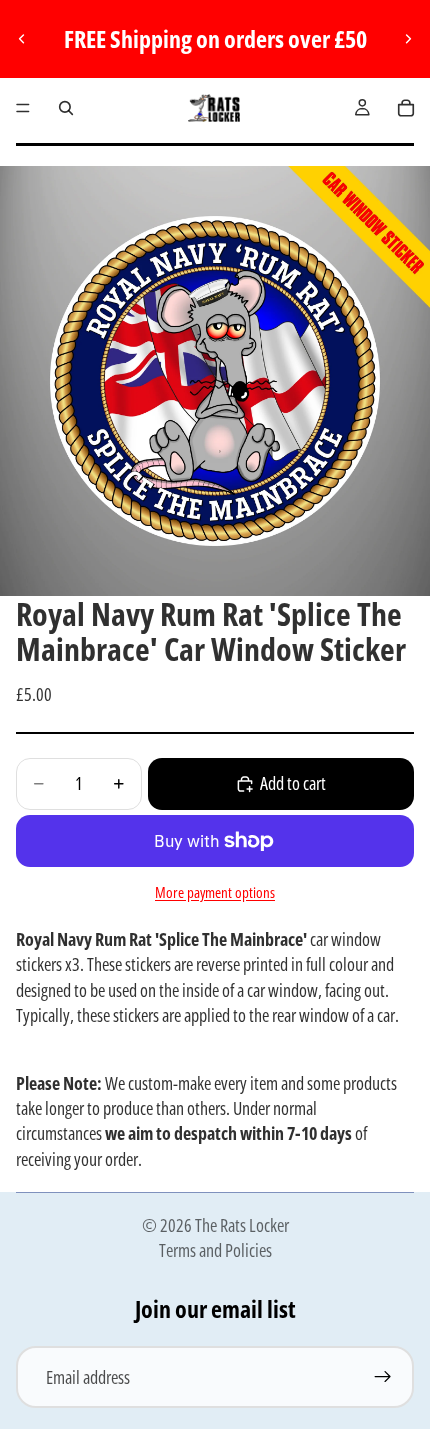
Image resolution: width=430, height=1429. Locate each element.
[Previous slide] (22, 39)
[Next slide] (408, 39)
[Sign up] (383, 1377)
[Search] (66, 108)
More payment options (215, 892)
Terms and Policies (215, 1250)
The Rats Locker (242, 1225)
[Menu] (23, 108)
